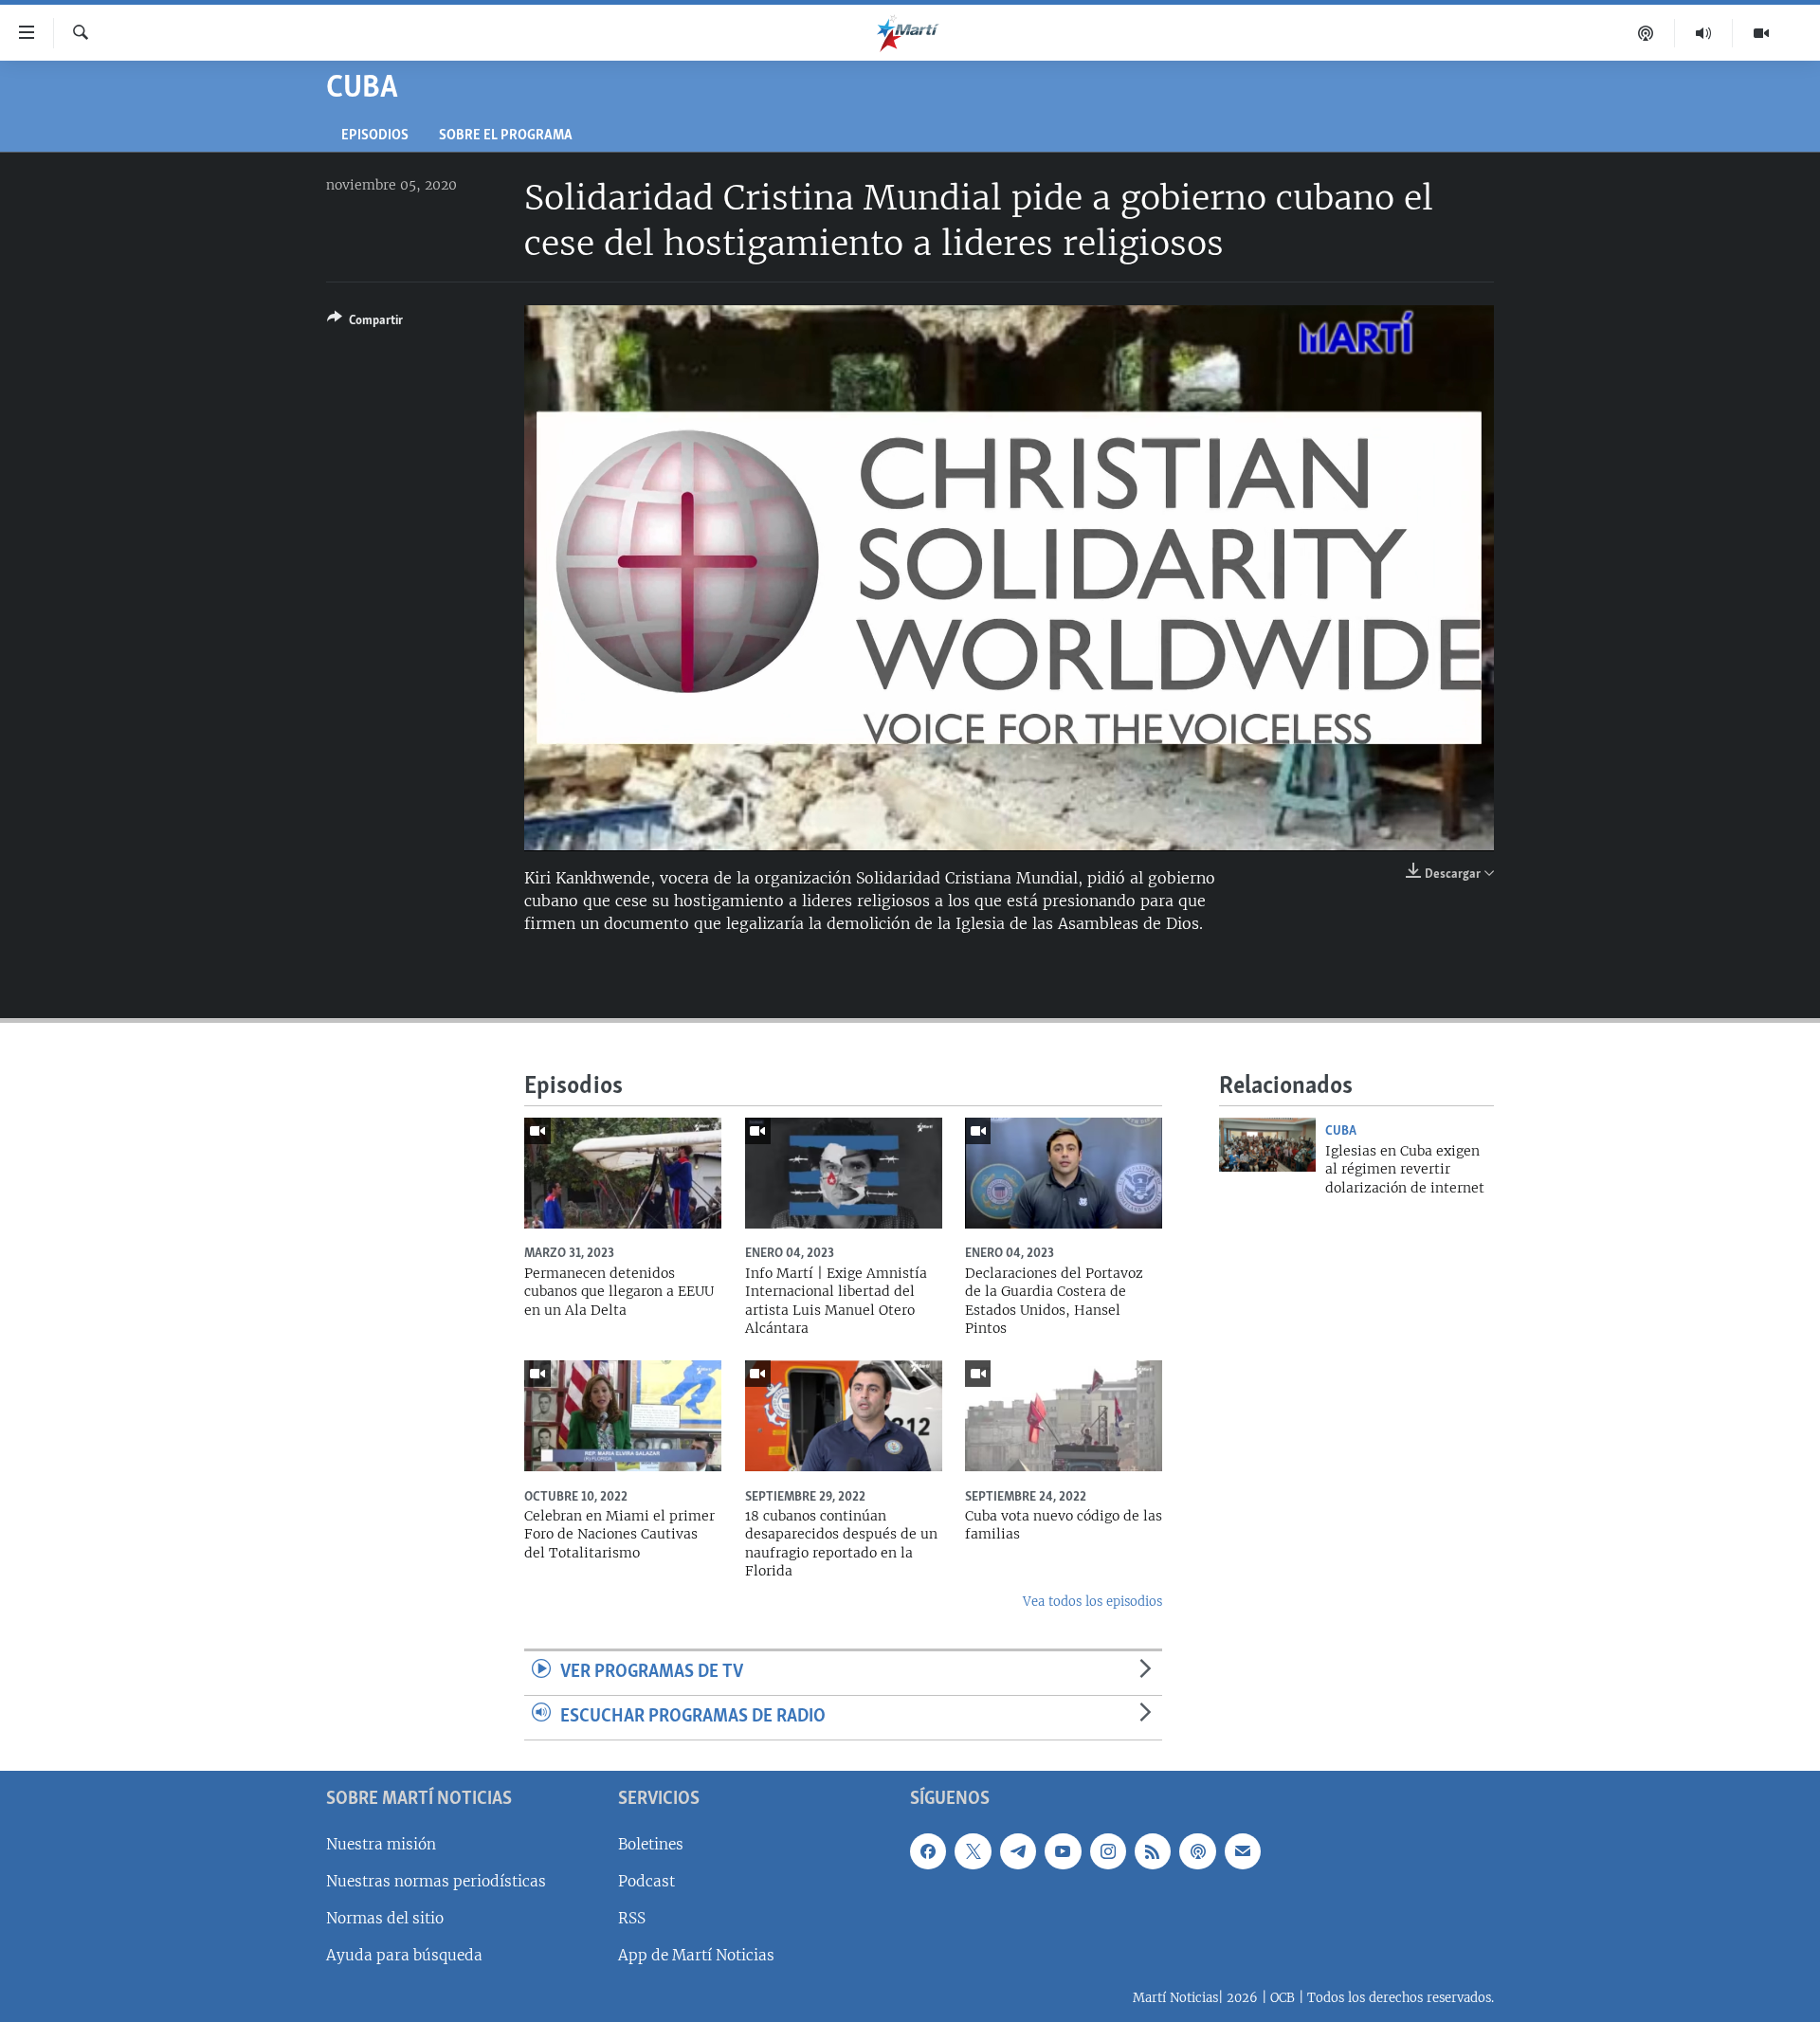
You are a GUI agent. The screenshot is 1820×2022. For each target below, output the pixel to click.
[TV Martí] (1761, 33)
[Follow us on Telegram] (1018, 1850)
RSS (632, 1917)
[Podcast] (1646, 33)
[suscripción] (1243, 1850)
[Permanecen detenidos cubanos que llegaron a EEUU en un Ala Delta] (623, 1173)
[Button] (365, 323)
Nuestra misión (381, 1843)
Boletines (651, 1843)
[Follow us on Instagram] (1108, 1850)
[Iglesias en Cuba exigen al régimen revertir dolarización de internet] (1267, 1145)
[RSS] (1153, 1850)
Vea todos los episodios (1092, 1602)
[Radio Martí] (1704, 33)
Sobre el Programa (506, 136)
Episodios (375, 136)
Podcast (646, 1880)
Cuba (1341, 1131)
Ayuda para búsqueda (404, 1955)
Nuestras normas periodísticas (436, 1880)
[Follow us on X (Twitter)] (973, 1850)
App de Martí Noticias (696, 1955)
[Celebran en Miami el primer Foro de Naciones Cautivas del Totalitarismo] (623, 1416)
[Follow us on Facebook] (928, 1850)
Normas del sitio (385, 1917)
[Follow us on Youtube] (1063, 1850)
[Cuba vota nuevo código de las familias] (1064, 1416)
